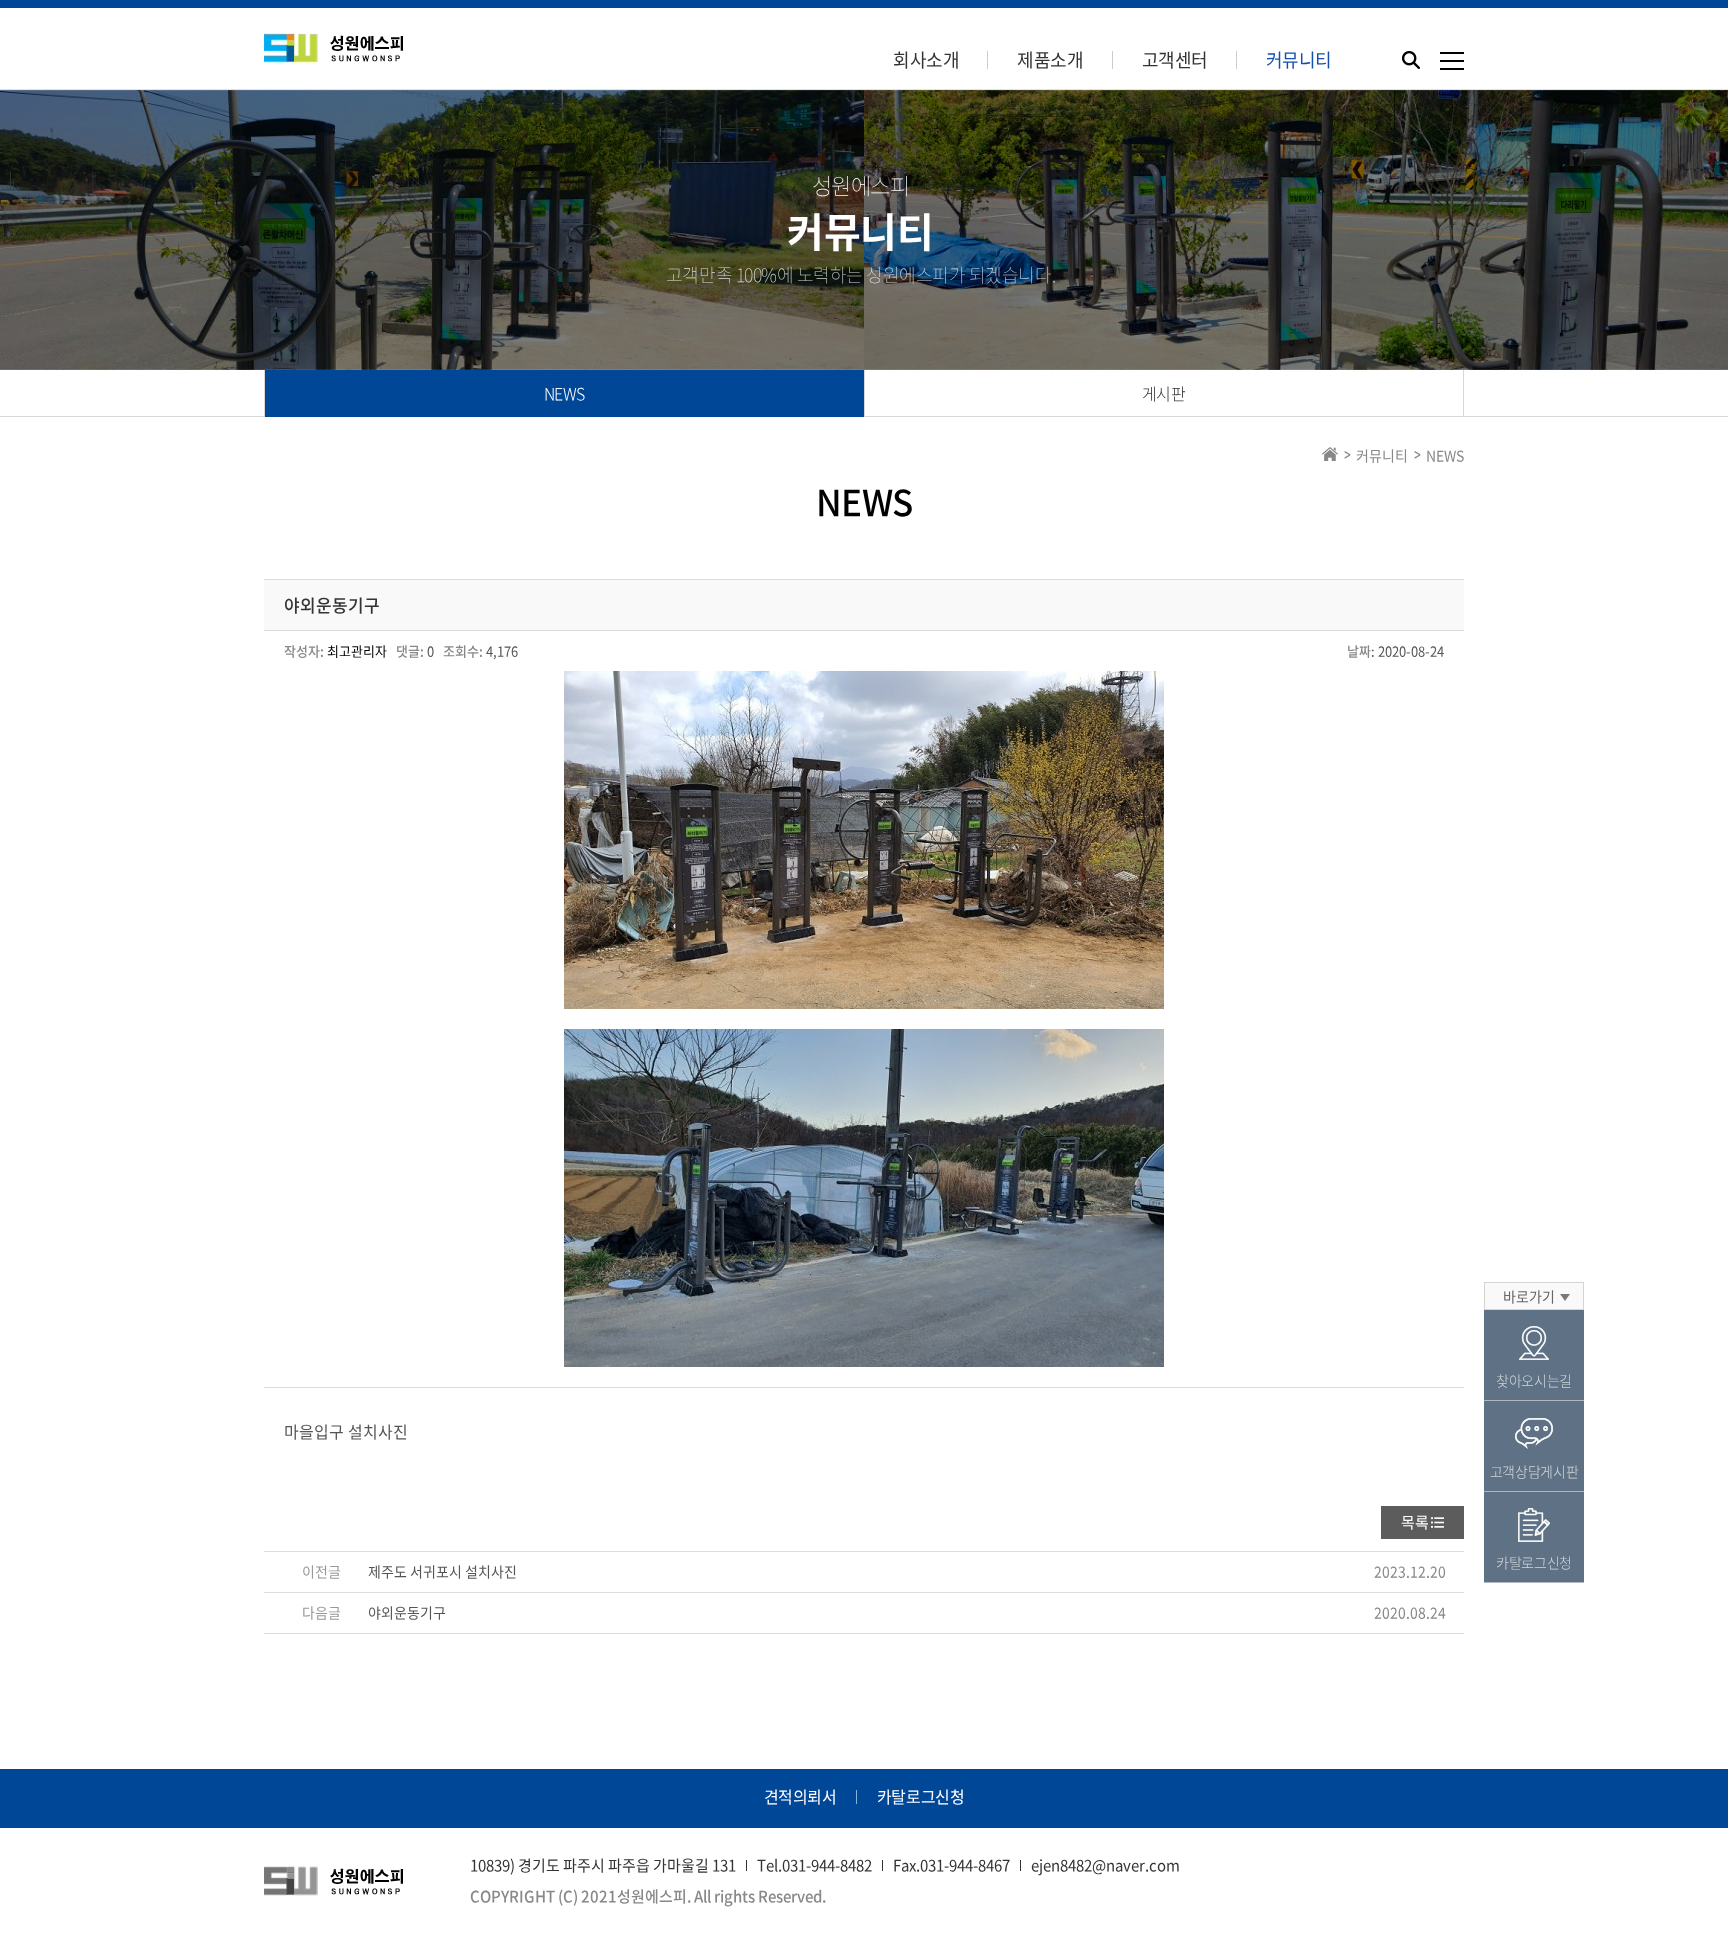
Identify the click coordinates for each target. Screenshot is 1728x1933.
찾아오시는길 (1534, 1380)
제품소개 (1050, 59)
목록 (1415, 1522)
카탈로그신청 (921, 1796)
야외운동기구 (407, 1612)
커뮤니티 (1299, 59)
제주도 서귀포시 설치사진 (442, 1571)
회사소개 (926, 59)
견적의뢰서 (800, 1796)
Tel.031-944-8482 (814, 1865)
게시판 (1164, 393)
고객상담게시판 (1534, 1471)
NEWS (564, 393)
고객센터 (1175, 59)
